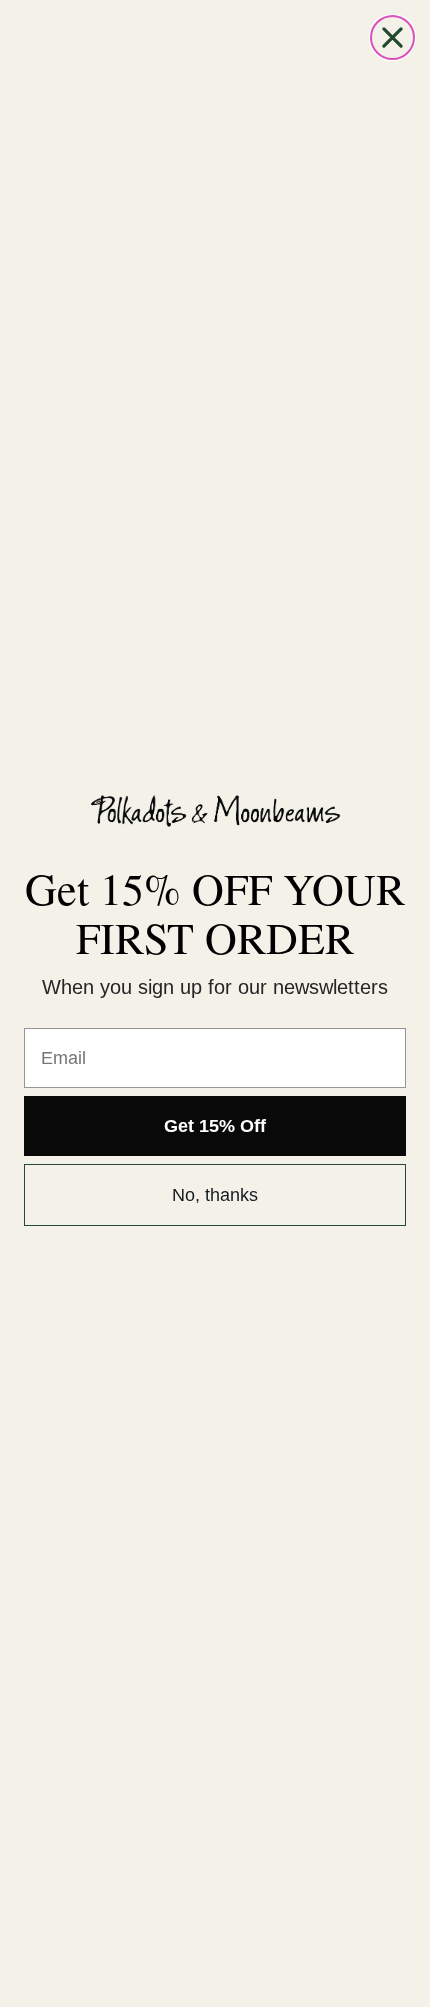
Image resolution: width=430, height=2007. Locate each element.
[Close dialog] (392, 37)
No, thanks (215, 1195)
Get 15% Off (215, 1126)
